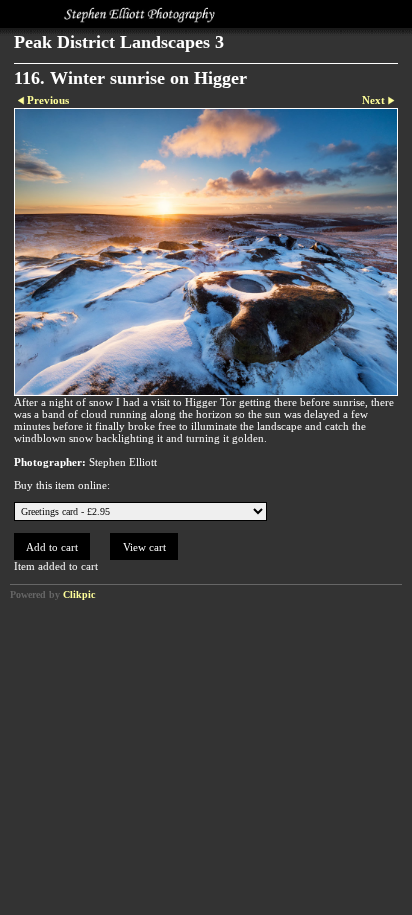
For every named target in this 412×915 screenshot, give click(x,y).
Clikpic (79, 594)
